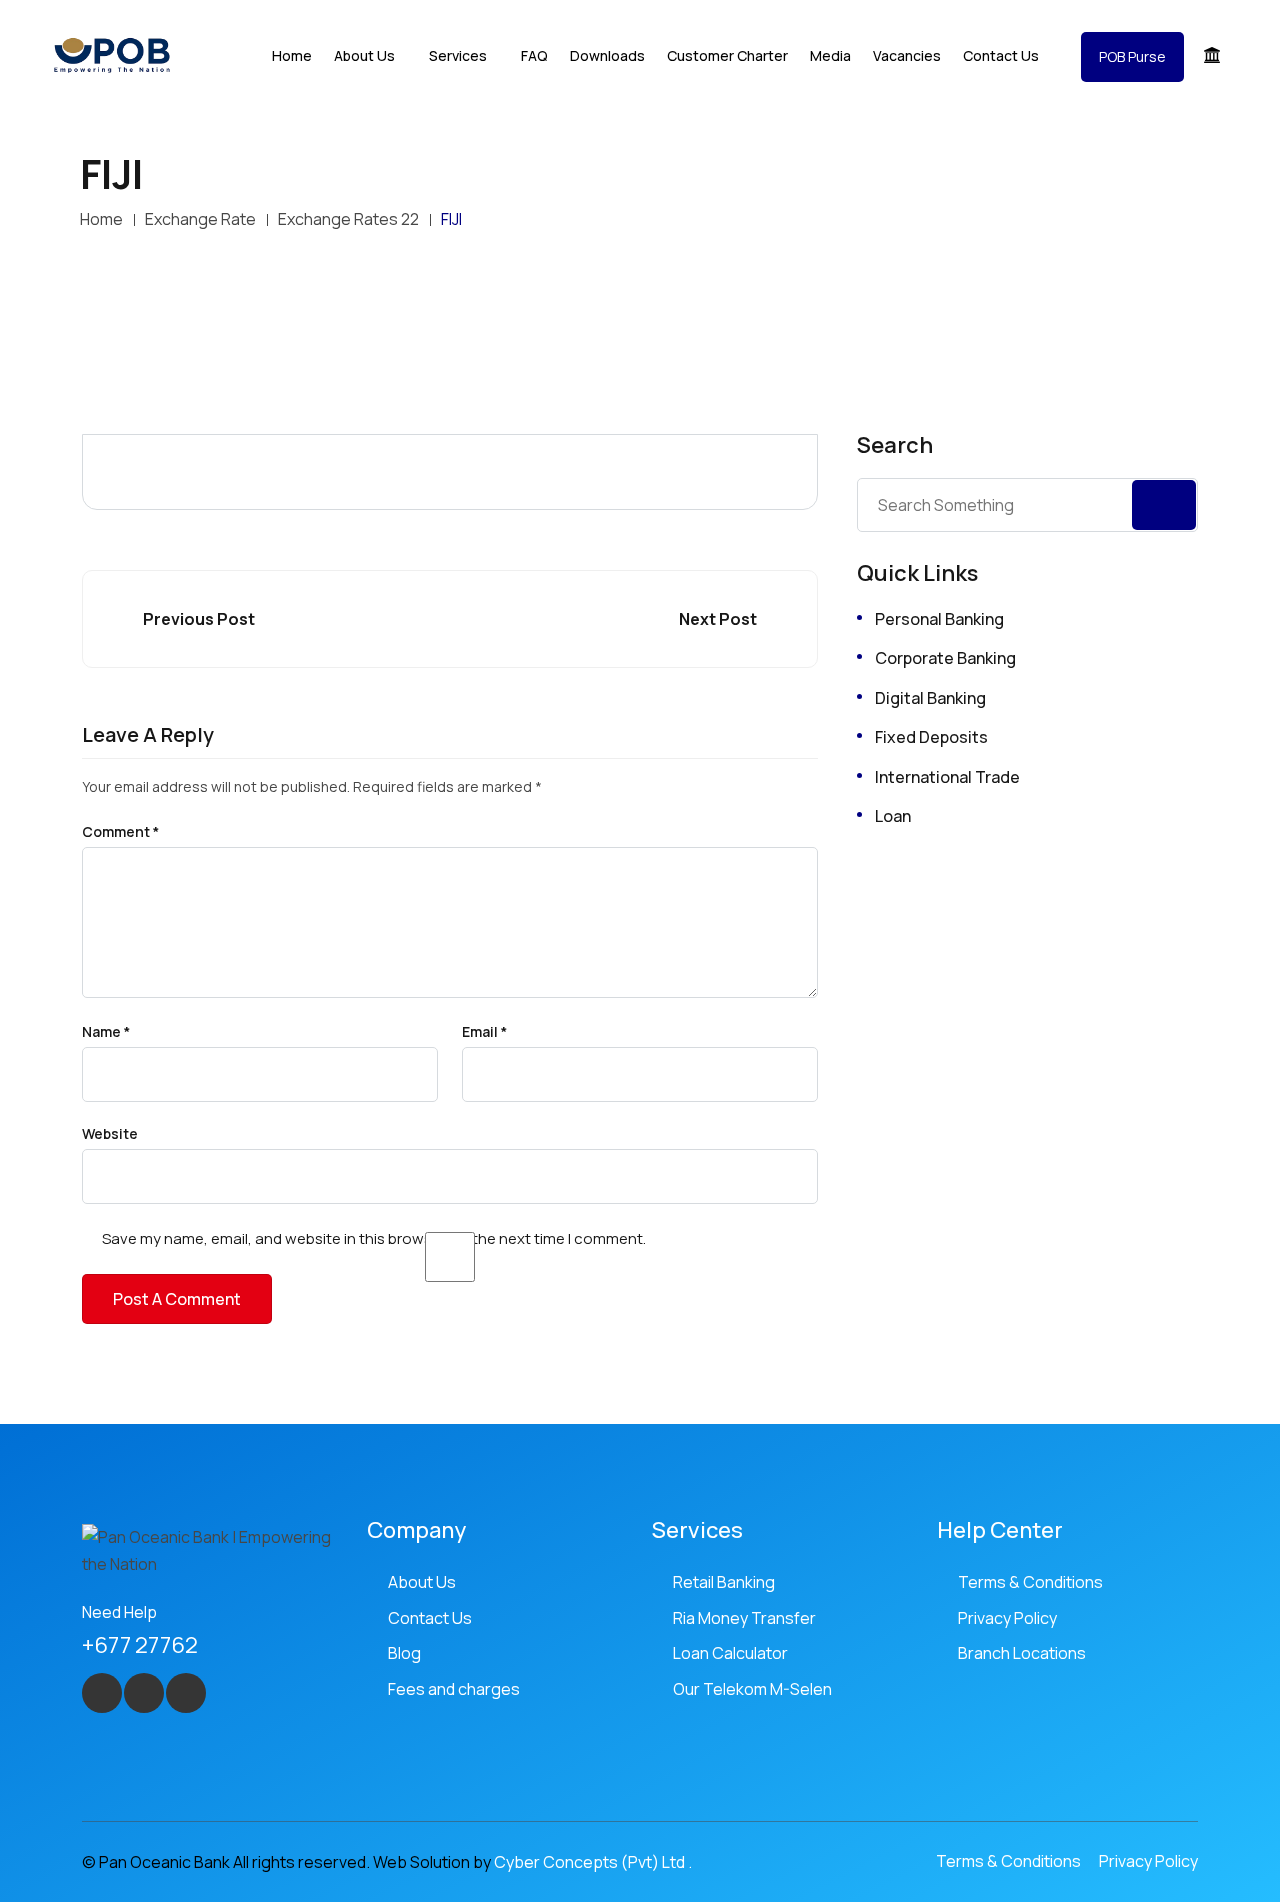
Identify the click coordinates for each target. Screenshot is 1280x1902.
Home (292, 55)
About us (364, 55)
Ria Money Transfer (744, 1618)
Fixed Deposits (931, 737)
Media (830, 55)
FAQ (534, 55)
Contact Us (1001, 55)
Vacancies (907, 55)
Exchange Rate (200, 219)
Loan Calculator (730, 1653)
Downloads (607, 55)
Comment (120, 832)
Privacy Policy (1007, 1618)
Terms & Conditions (1030, 1582)
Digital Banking (930, 698)
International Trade (947, 777)
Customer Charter (727, 55)
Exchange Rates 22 (348, 219)
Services (458, 55)
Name (106, 1032)
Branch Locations (1022, 1653)
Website (110, 1134)
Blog (404, 1653)
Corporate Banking (945, 658)
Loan (893, 816)
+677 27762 (140, 1645)
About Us (422, 1582)
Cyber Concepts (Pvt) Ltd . (593, 1862)
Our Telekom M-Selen (752, 1689)
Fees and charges (454, 1689)
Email (484, 1032)
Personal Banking (939, 619)
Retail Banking (724, 1582)
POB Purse (1132, 56)
